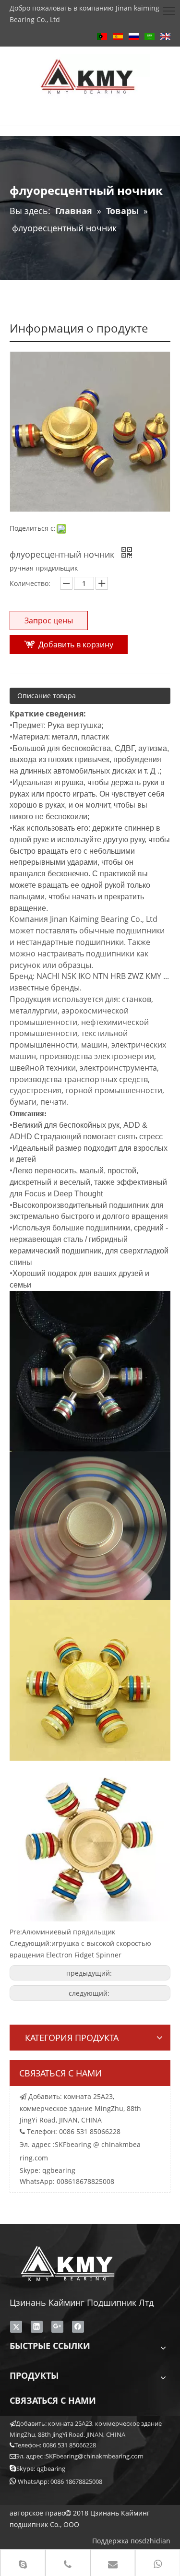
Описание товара (47, 696)
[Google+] (57, 2326)
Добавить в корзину (76, 644)
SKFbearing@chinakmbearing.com (95, 2456)
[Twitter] (16, 2326)
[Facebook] (78, 2326)
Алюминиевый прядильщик (69, 1932)
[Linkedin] (37, 2326)
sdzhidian (155, 2541)
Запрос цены (49, 620)
